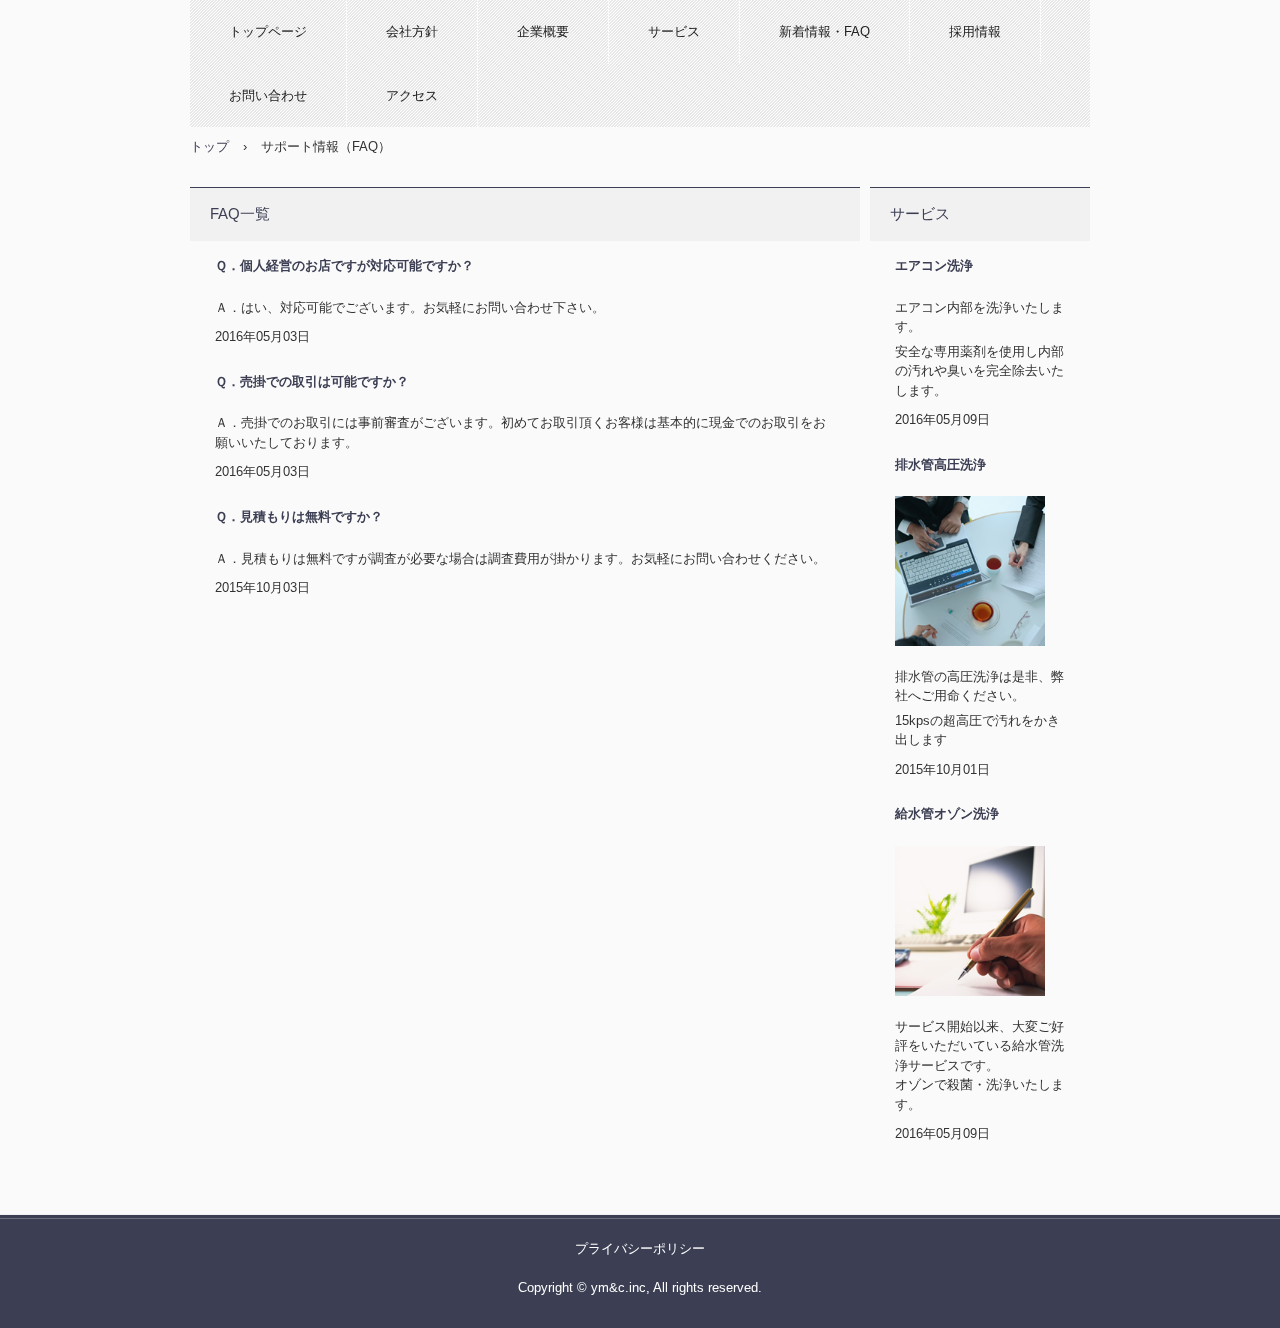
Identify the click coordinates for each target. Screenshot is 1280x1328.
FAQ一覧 (240, 213)
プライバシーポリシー (640, 1248)
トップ (209, 146)
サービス (674, 31)
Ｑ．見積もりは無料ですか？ (299, 516)
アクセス (412, 95)
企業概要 (543, 31)
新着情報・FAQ (824, 31)
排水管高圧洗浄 (940, 464)
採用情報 (975, 31)
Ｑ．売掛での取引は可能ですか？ (312, 381)
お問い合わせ (268, 95)
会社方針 (412, 31)
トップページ (268, 31)
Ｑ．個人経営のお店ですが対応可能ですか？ (344, 265)
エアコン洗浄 (934, 265)
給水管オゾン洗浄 (947, 813)
